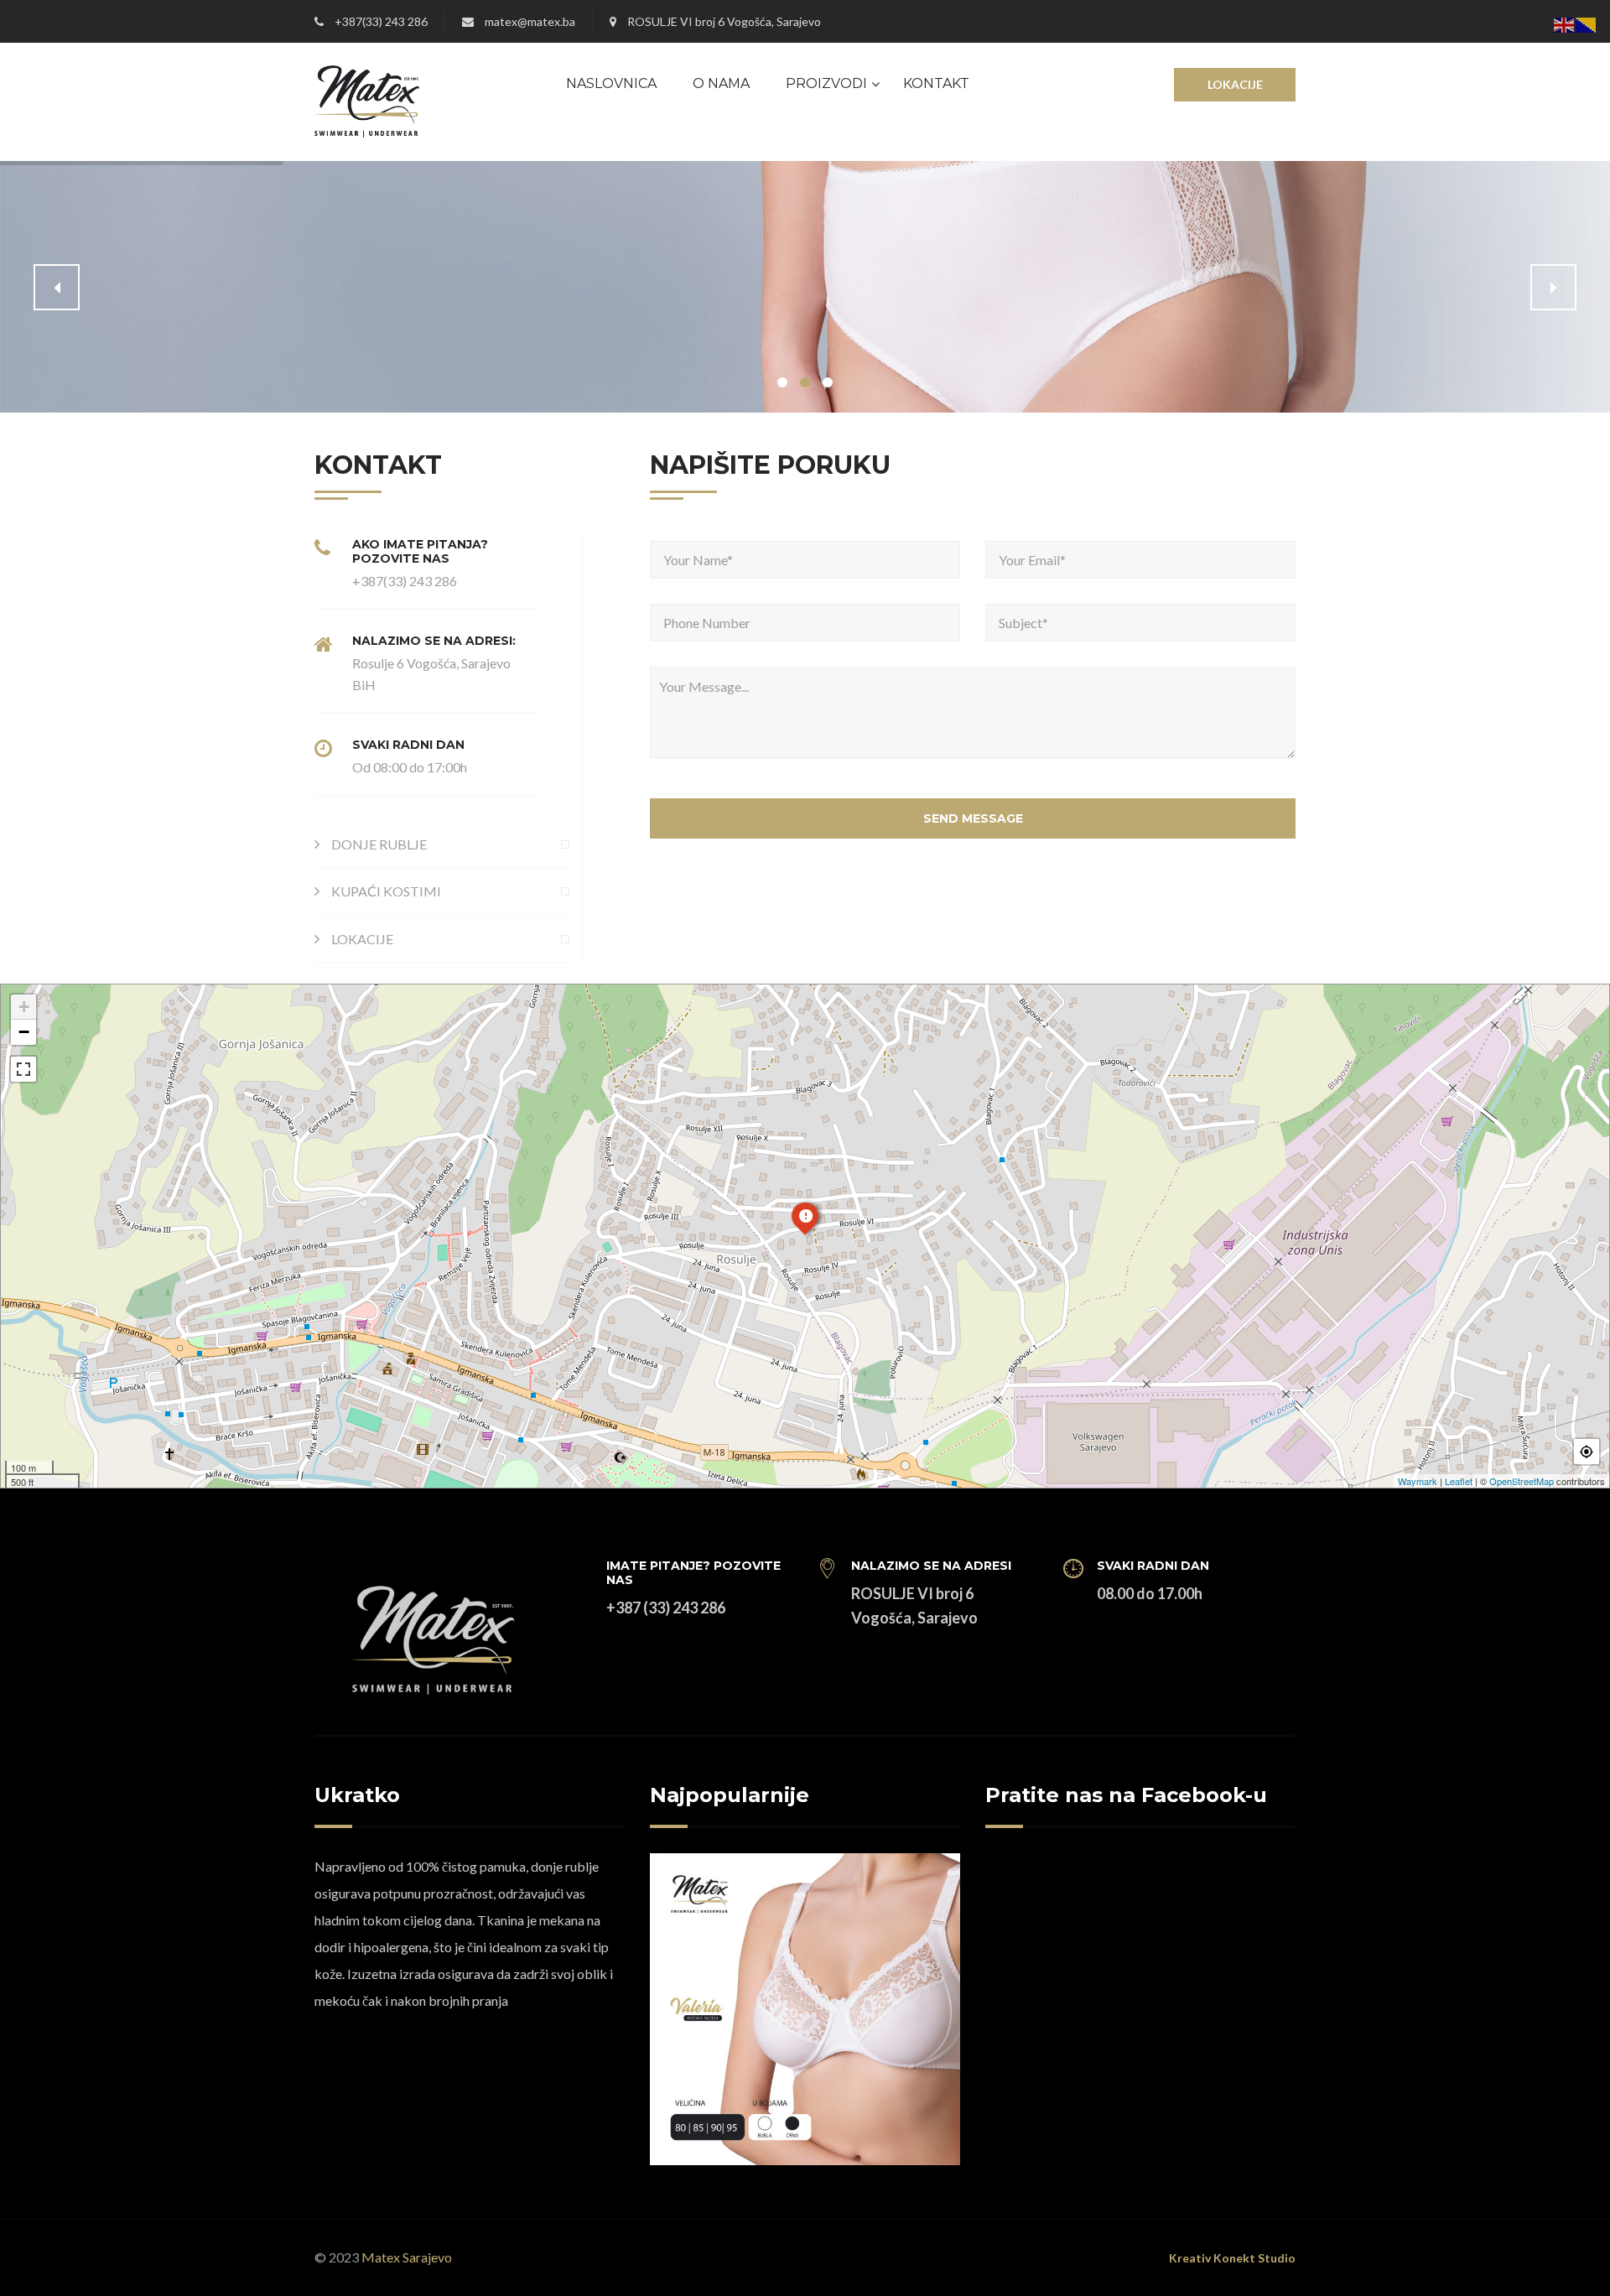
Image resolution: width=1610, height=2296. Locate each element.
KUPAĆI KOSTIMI (386, 891)
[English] (1565, 23)
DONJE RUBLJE (379, 844)
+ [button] (24, 1007)
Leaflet (1459, 1481)
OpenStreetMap (1522, 1481)
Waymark (1418, 1481)
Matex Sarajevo (407, 2257)
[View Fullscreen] (23, 1069)
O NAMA (721, 83)
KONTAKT (936, 83)
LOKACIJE (1235, 84)
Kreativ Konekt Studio (1232, 2258)
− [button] (24, 1032)
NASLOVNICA (611, 83)
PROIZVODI (826, 83)
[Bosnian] (1587, 23)
